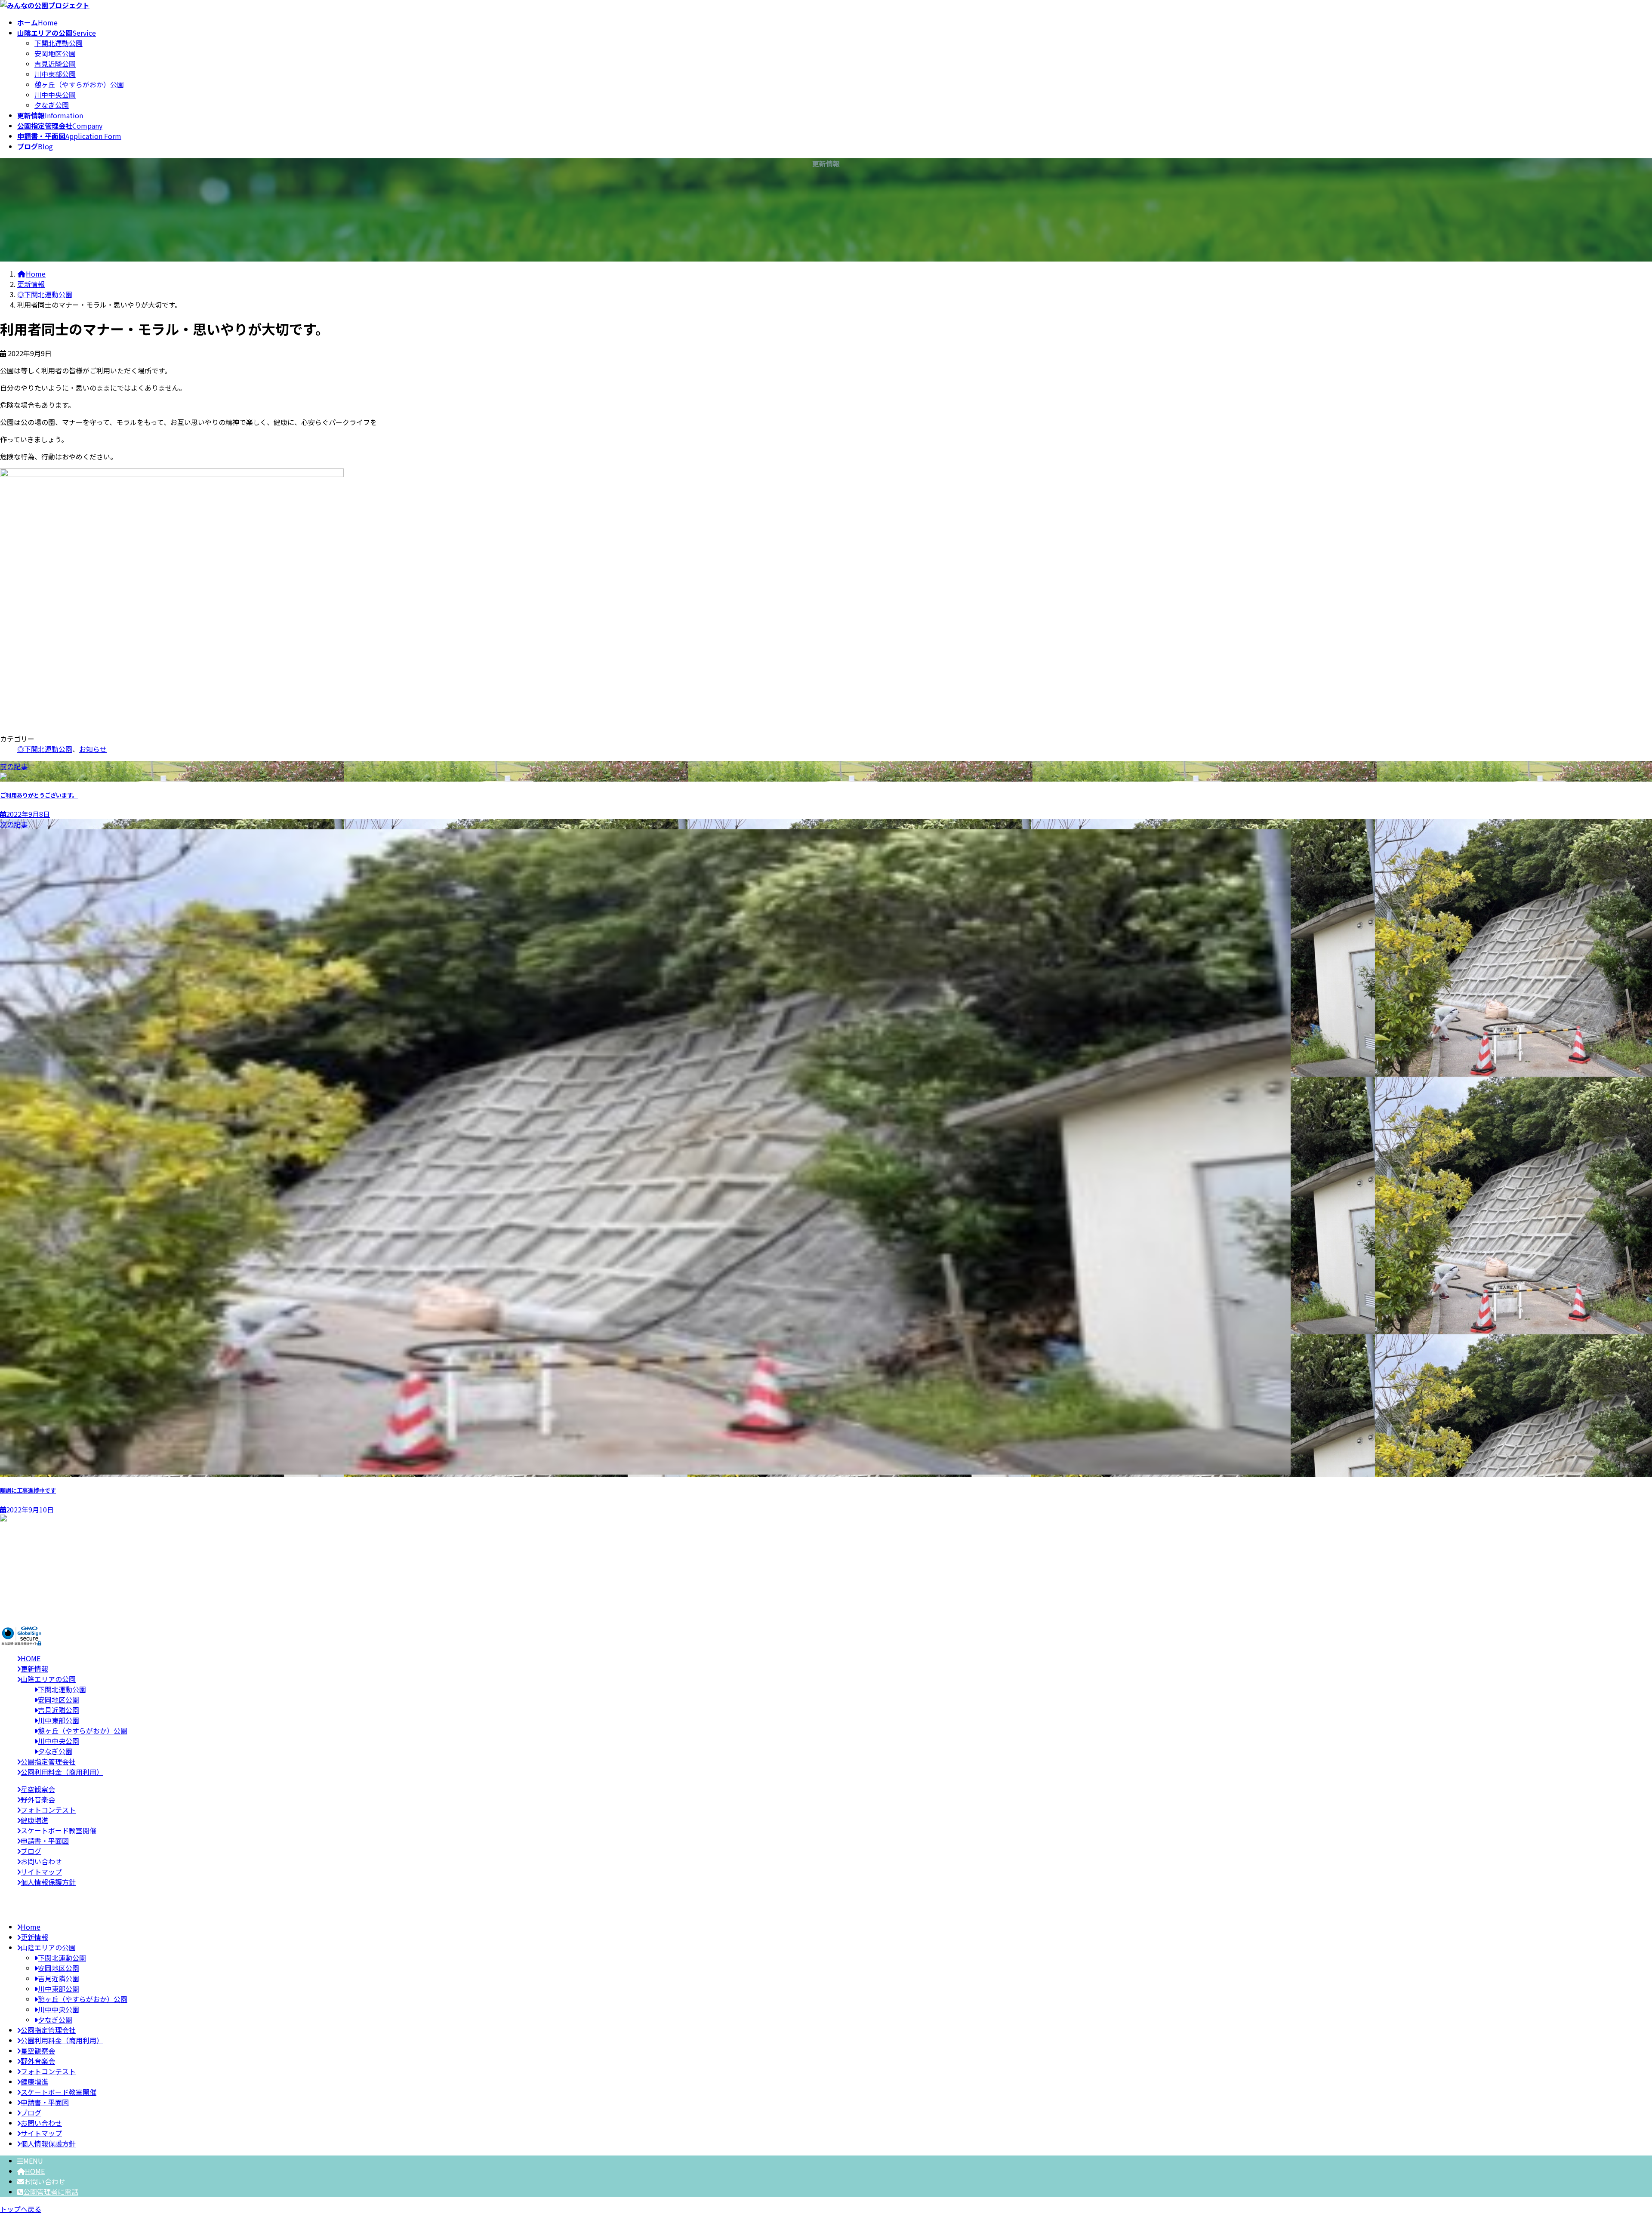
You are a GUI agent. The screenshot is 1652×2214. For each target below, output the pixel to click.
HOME (35, 2171)
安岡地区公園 (55, 53)
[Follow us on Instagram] (22, 1595)
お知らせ (93, 749)
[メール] (22, 1585)
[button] (826, 1613)
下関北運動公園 (59, 43)
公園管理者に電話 (51, 2192)
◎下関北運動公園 (45, 749)
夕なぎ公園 (52, 105)
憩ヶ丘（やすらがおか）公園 (79, 84)
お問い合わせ (45, 2181)
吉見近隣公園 (55, 64)
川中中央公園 (55, 95)
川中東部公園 (55, 74)
